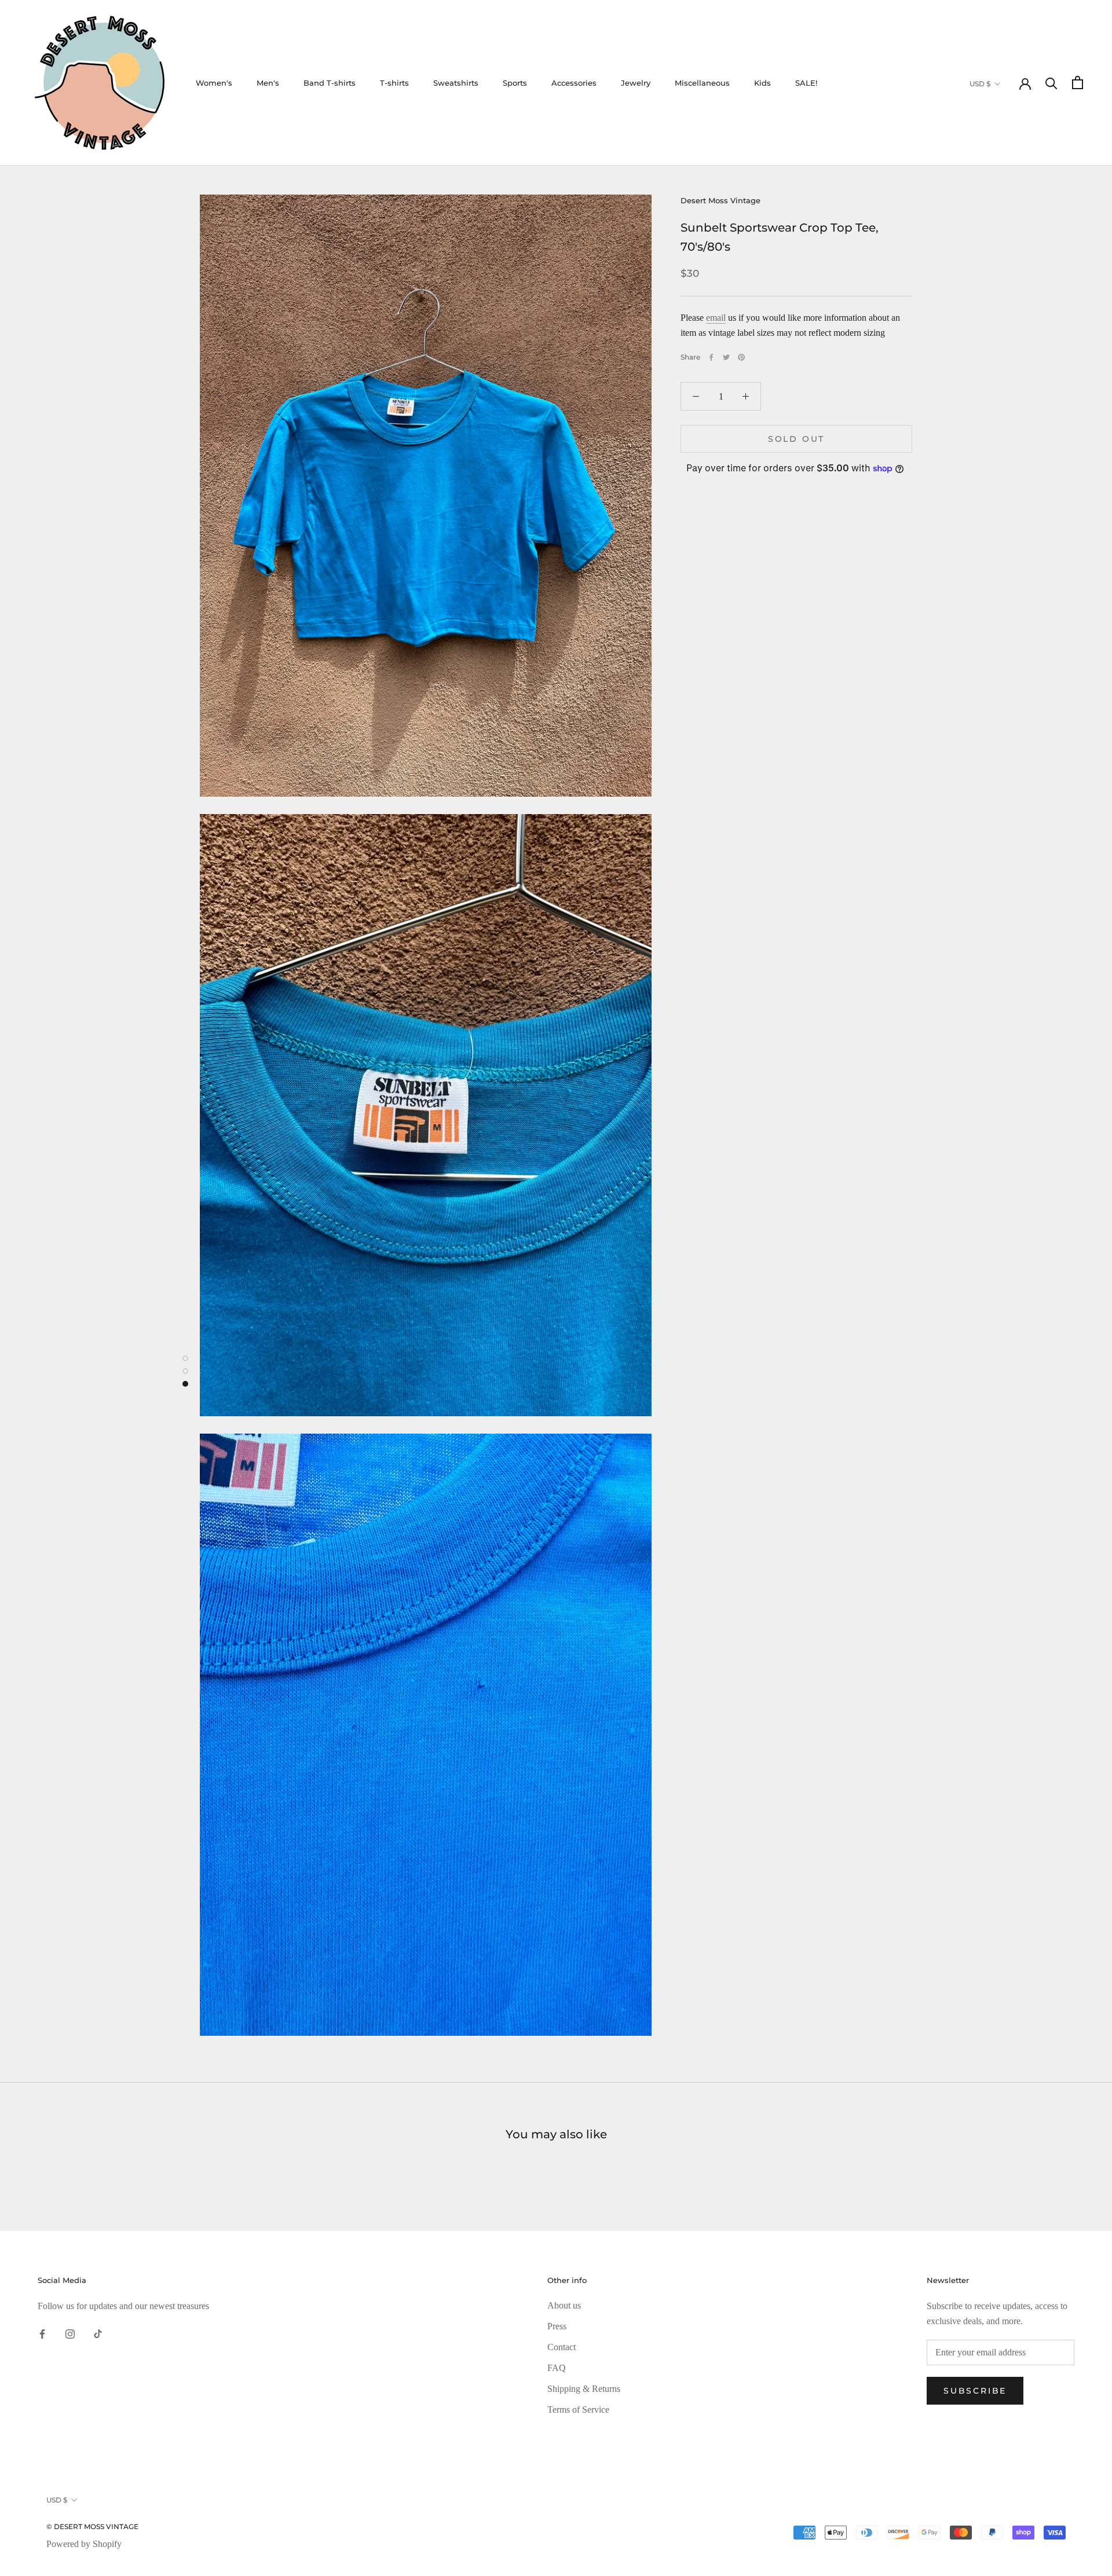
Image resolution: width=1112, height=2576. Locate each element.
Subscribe (975, 2391)
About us (564, 2305)
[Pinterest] (741, 357)
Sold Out (796, 439)
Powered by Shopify (84, 2544)
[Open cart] (1078, 83)
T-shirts (394, 83)
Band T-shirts (330, 83)
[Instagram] (70, 2333)
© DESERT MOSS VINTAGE (92, 2526)
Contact (562, 2347)
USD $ (980, 84)
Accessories (574, 83)
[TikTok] (98, 2333)
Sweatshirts (456, 83)
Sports (515, 83)
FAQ (557, 2368)
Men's (268, 83)
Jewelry (636, 83)
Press (557, 2326)
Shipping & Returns (584, 2389)
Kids (762, 83)
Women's (214, 83)
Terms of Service (578, 2410)
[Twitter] (726, 357)
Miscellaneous (702, 83)
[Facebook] (711, 357)
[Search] (1051, 83)
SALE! (806, 83)
